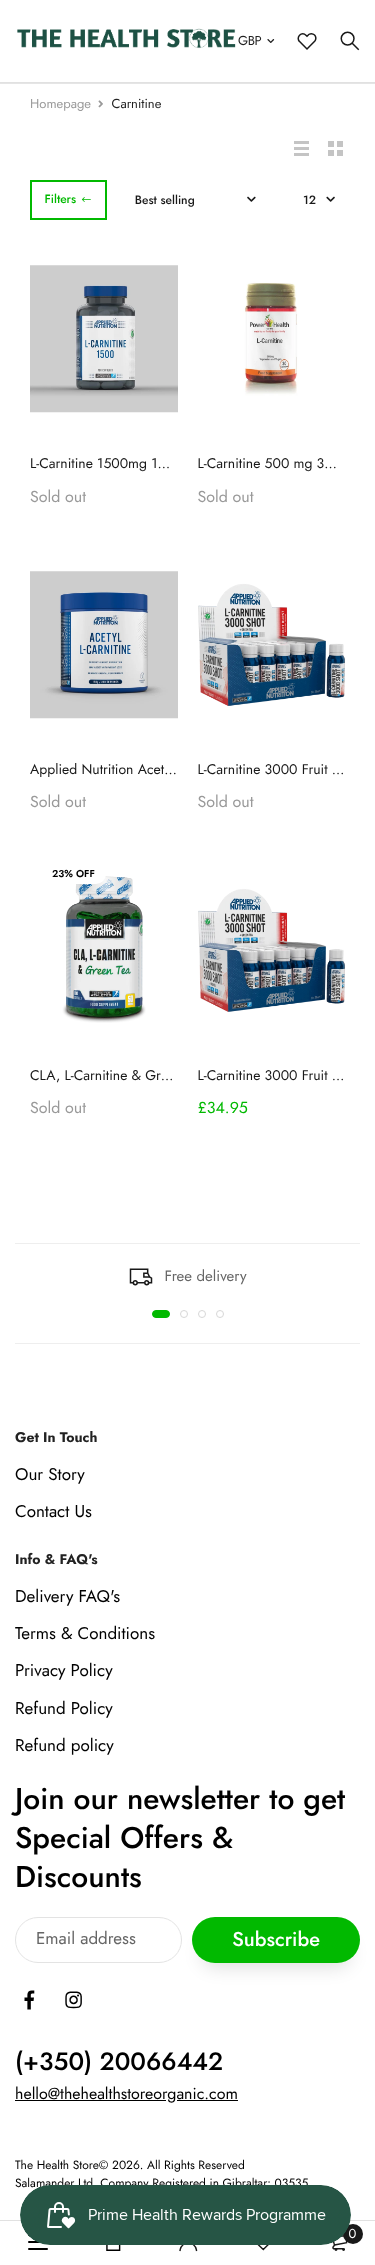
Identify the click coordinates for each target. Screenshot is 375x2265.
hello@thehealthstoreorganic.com (126, 2094)
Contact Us (53, 1512)
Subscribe (276, 1939)
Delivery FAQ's (67, 1597)
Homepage (60, 103)
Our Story (50, 1475)
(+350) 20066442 (119, 2062)
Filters (60, 199)
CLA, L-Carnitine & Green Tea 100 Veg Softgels (170, 1076)
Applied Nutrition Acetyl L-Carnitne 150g (151, 770)
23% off (73, 873)
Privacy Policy (64, 1671)
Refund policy (64, 1745)
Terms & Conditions (85, 1634)
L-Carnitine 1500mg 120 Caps (119, 464)
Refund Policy (64, 1708)
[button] (161, 1314)
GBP (249, 40)
